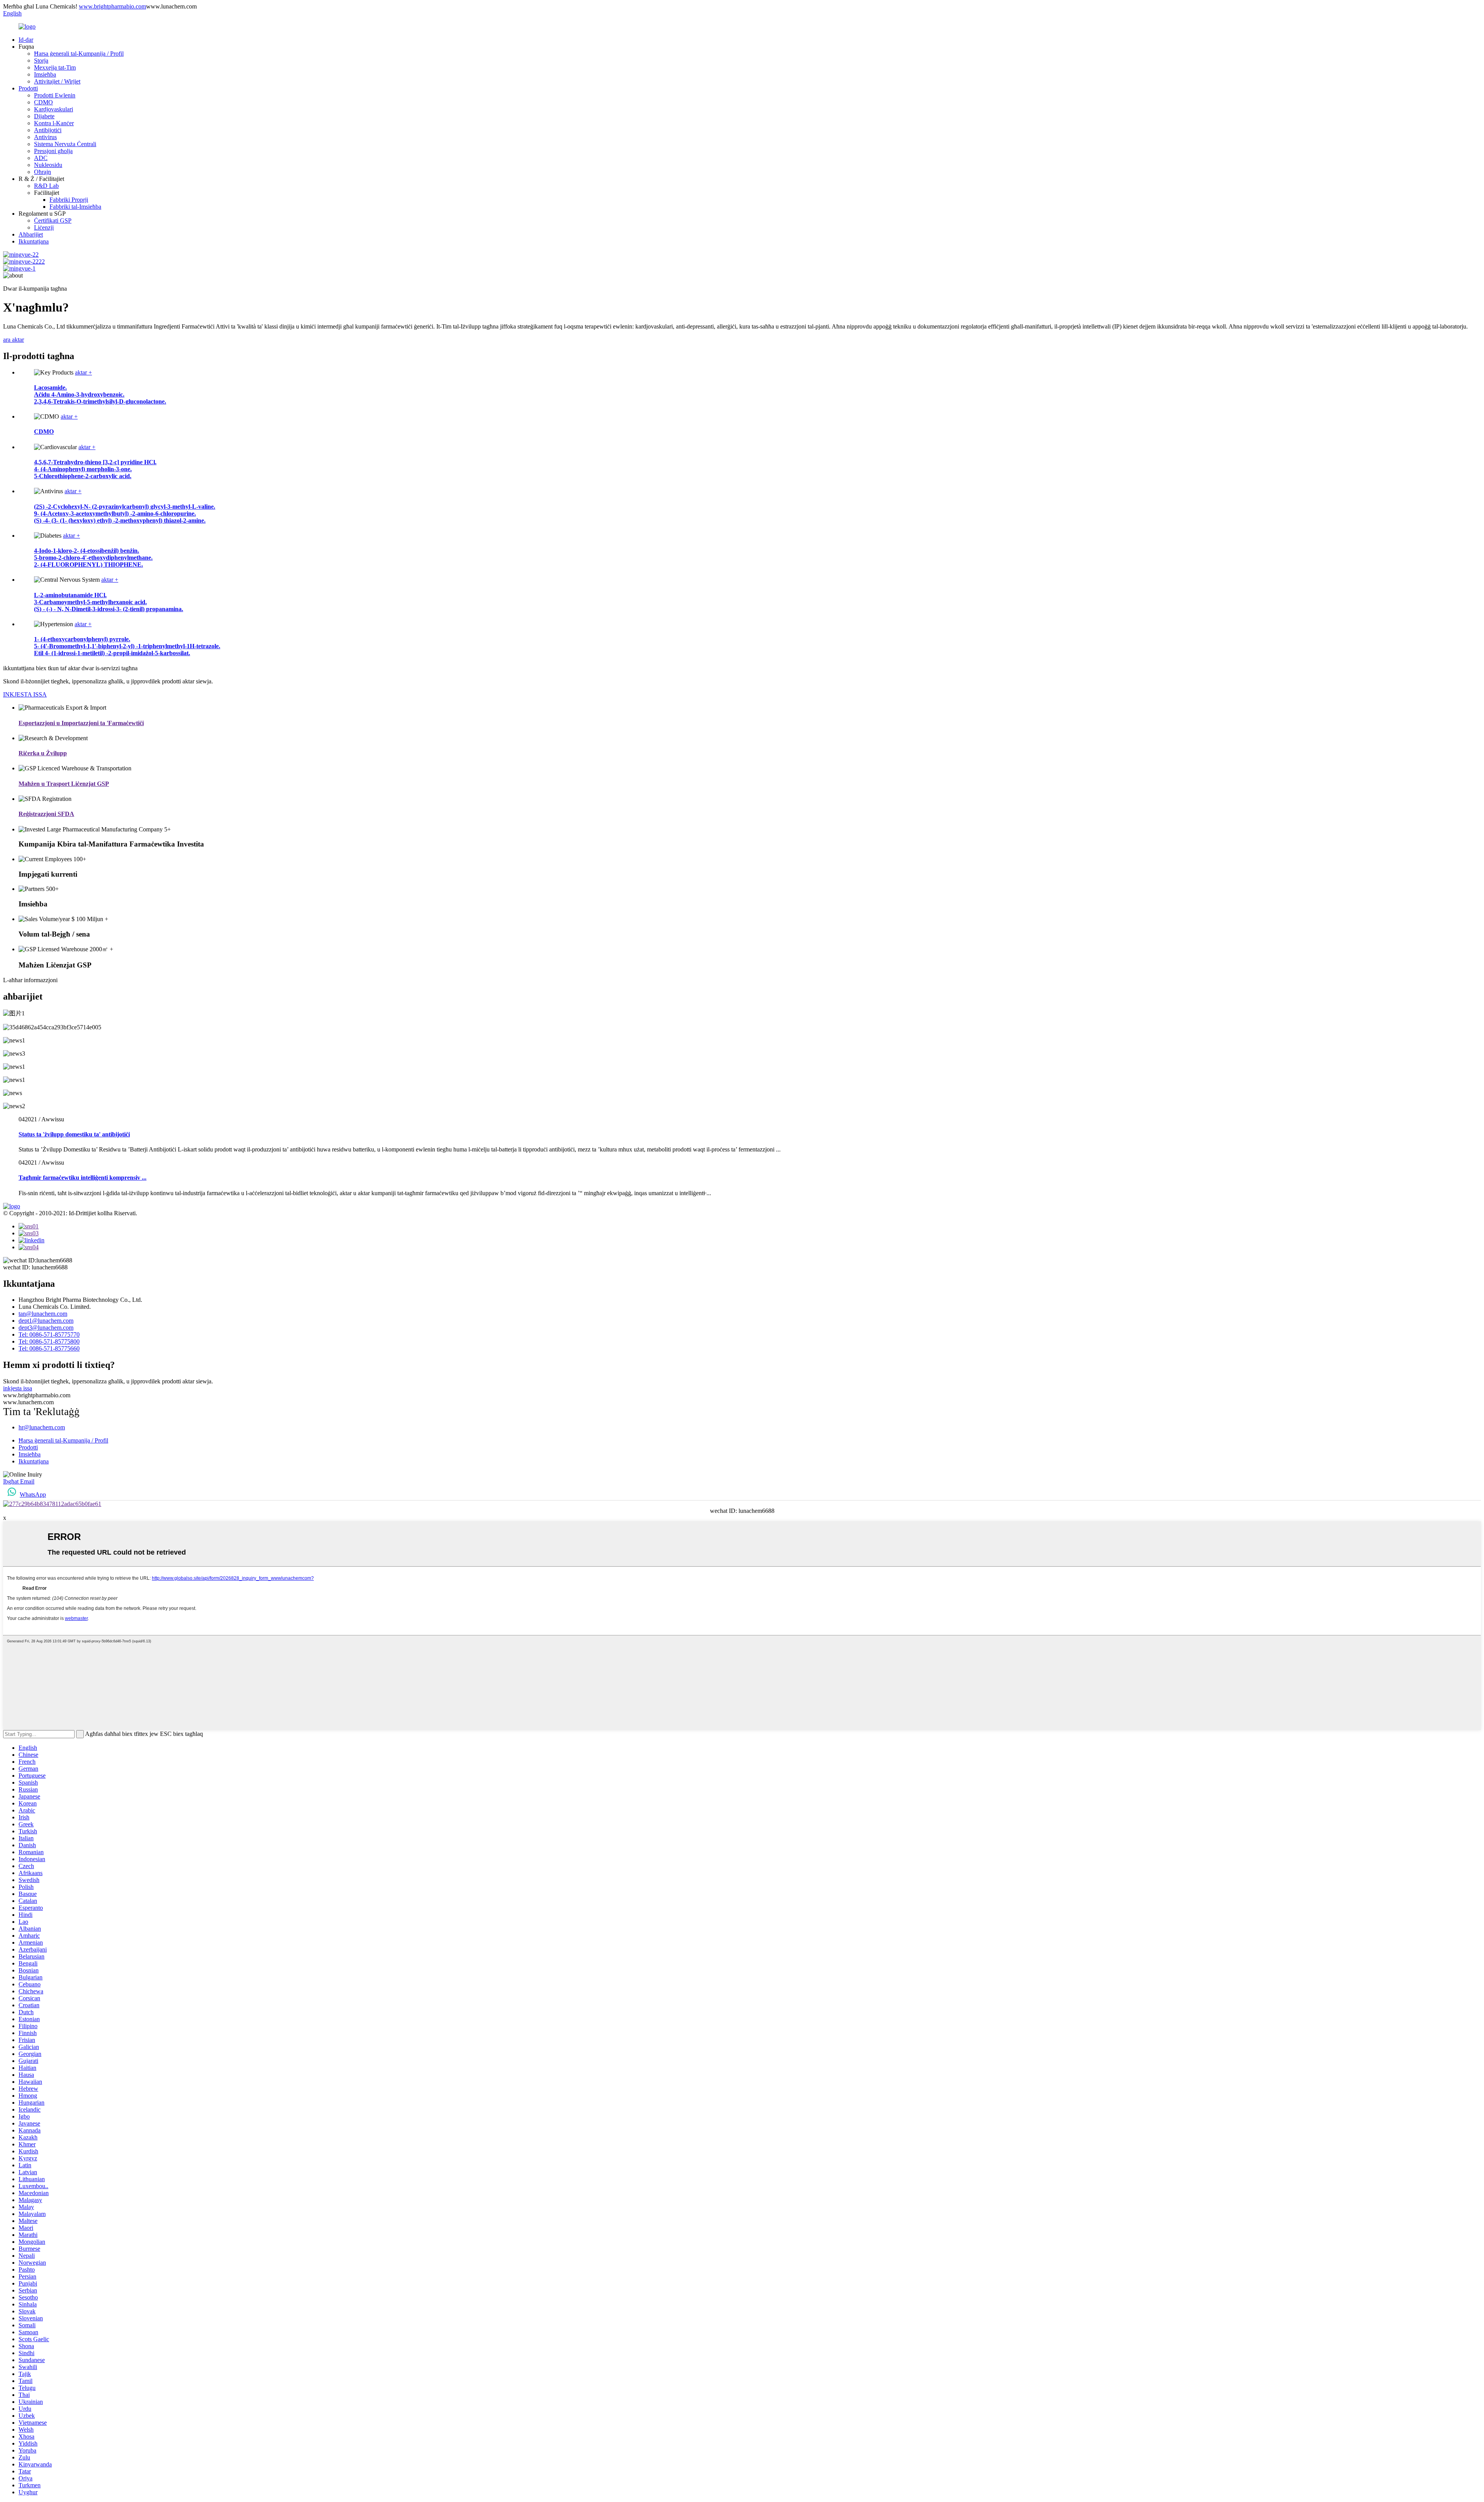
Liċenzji (44, 227)
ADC (41, 158)
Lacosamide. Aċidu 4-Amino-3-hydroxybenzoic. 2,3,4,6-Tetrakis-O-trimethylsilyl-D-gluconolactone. (100, 394)
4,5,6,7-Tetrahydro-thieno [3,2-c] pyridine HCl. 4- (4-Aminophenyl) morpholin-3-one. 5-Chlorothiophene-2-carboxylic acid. (95, 469)
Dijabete (44, 116)
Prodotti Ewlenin (55, 95)
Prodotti (28, 88)
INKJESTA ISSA (25, 694)
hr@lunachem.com (42, 1427)
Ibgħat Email (19, 1481)
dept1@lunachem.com (46, 1321)
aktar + (83, 372)
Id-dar (26, 40)
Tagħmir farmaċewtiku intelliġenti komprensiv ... (83, 1178)
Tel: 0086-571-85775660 (49, 1348)
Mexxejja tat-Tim (55, 67)
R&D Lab (46, 186)
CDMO (43, 102)
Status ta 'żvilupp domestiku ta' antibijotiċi (74, 1134)
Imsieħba (45, 74)
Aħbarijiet (31, 234)
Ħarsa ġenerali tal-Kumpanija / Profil (79, 54)
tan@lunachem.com (43, 1314)
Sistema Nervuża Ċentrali (65, 144)
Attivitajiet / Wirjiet (57, 81)
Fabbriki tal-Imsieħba (75, 207)
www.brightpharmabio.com (112, 6)
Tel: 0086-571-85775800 (49, 1341)
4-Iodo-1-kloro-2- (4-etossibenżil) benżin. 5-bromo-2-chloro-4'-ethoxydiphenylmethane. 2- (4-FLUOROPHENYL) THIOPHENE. (93, 558)
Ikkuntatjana (34, 241)
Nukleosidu (48, 165)
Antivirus (45, 137)
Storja (41, 60)
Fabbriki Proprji (69, 200)
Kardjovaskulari (54, 109)
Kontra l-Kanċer (54, 123)
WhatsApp (33, 1495)
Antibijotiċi (48, 130)
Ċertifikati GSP (53, 221)
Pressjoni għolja (53, 151)
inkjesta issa (18, 1388)
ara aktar (14, 340)
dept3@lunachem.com (46, 1328)
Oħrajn (43, 172)
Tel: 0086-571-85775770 (49, 1334)
